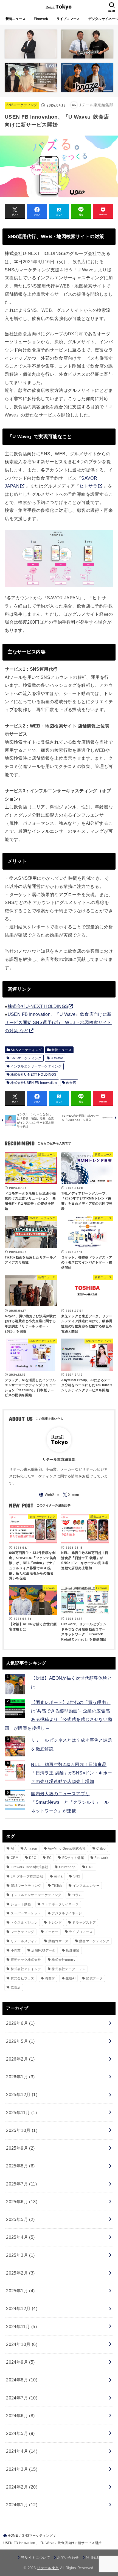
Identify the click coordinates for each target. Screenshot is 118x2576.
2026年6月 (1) (20, 2023)
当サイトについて (36, 2558)
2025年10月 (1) (22, 2130)
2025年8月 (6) (20, 2166)
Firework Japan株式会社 (29, 1867)
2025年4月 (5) (20, 2237)
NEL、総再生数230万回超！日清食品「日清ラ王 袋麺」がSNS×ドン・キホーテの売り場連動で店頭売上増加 (71, 1773)
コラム (77, 1895)
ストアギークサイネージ (60, 1904)
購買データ (95, 1978)
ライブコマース (68, 19)
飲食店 (71, 1083)
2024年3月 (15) (22, 2469)
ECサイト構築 (73, 1858)
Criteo (101, 1849)
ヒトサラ (89, 486)
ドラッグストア (84, 1923)
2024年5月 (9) (20, 2433)
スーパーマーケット (26, 1913)
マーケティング (23, 1932)
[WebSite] (49, 1495)
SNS (77, 1876)
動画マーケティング (94, 1941)
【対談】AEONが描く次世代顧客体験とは (71, 1682)
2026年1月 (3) (20, 2077)
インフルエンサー (86, 1886)
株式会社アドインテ (26, 1969)
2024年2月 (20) (22, 2487)
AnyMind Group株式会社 (67, 1849)
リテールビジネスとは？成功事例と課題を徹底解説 (71, 1744)
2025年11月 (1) (21, 2113)
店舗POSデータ (43, 1950)
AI (12, 1849)
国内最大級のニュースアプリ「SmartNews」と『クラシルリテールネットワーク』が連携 (70, 1802)
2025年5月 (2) (20, 2219)
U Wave (57, 1058)
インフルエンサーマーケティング (36, 1066)
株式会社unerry (63, 1960)
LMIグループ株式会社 (27, 1876)
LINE (90, 1867)
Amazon (31, 1849)
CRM (15, 1858)
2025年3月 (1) (20, 2255)
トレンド (55, 1923)
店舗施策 (73, 1950)
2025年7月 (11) (21, 2184)
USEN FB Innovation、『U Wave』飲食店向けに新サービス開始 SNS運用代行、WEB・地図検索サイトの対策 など (58, 1022)
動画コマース (58, 1941)
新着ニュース (16, 19)
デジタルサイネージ (67, 1913)
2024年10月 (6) (22, 2344)
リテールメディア (24, 1941)
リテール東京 (48, 2568)
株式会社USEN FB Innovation (34, 1083)
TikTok (57, 1886)
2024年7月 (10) (22, 2398)
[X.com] (71, 1495)
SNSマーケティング (22, 105)
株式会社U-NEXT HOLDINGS (38, 1006)
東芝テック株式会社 (26, 1960)
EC (49, 1858)
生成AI (71, 1978)
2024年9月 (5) (20, 2362)
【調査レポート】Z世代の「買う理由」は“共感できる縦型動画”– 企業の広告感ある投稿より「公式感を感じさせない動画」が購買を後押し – (58, 1715)
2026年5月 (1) (20, 2041)
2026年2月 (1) (20, 2059)
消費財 (50, 1978)
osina (58, 1876)
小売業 (16, 1950)
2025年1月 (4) (20, 2291)
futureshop (67, 1867)
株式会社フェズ (23, 1978)
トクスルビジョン (24, 1923)
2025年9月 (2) (20, 2148)
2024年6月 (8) (20, 2416)
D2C (33, 1858)
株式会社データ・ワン (68, 1969)
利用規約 (93, 2558)
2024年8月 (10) (22, 2380)
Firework (41, 19)
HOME (13, 2536)
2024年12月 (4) (22, 2308)
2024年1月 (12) (22, 2505)
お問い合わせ (68, 2558)
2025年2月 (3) (20, 2273)
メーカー (51, 1932)
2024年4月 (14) (22, 2451)
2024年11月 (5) (21, 2326)
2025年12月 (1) (22, 2094)
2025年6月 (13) (22, 2202)
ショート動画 (21, 1904)
